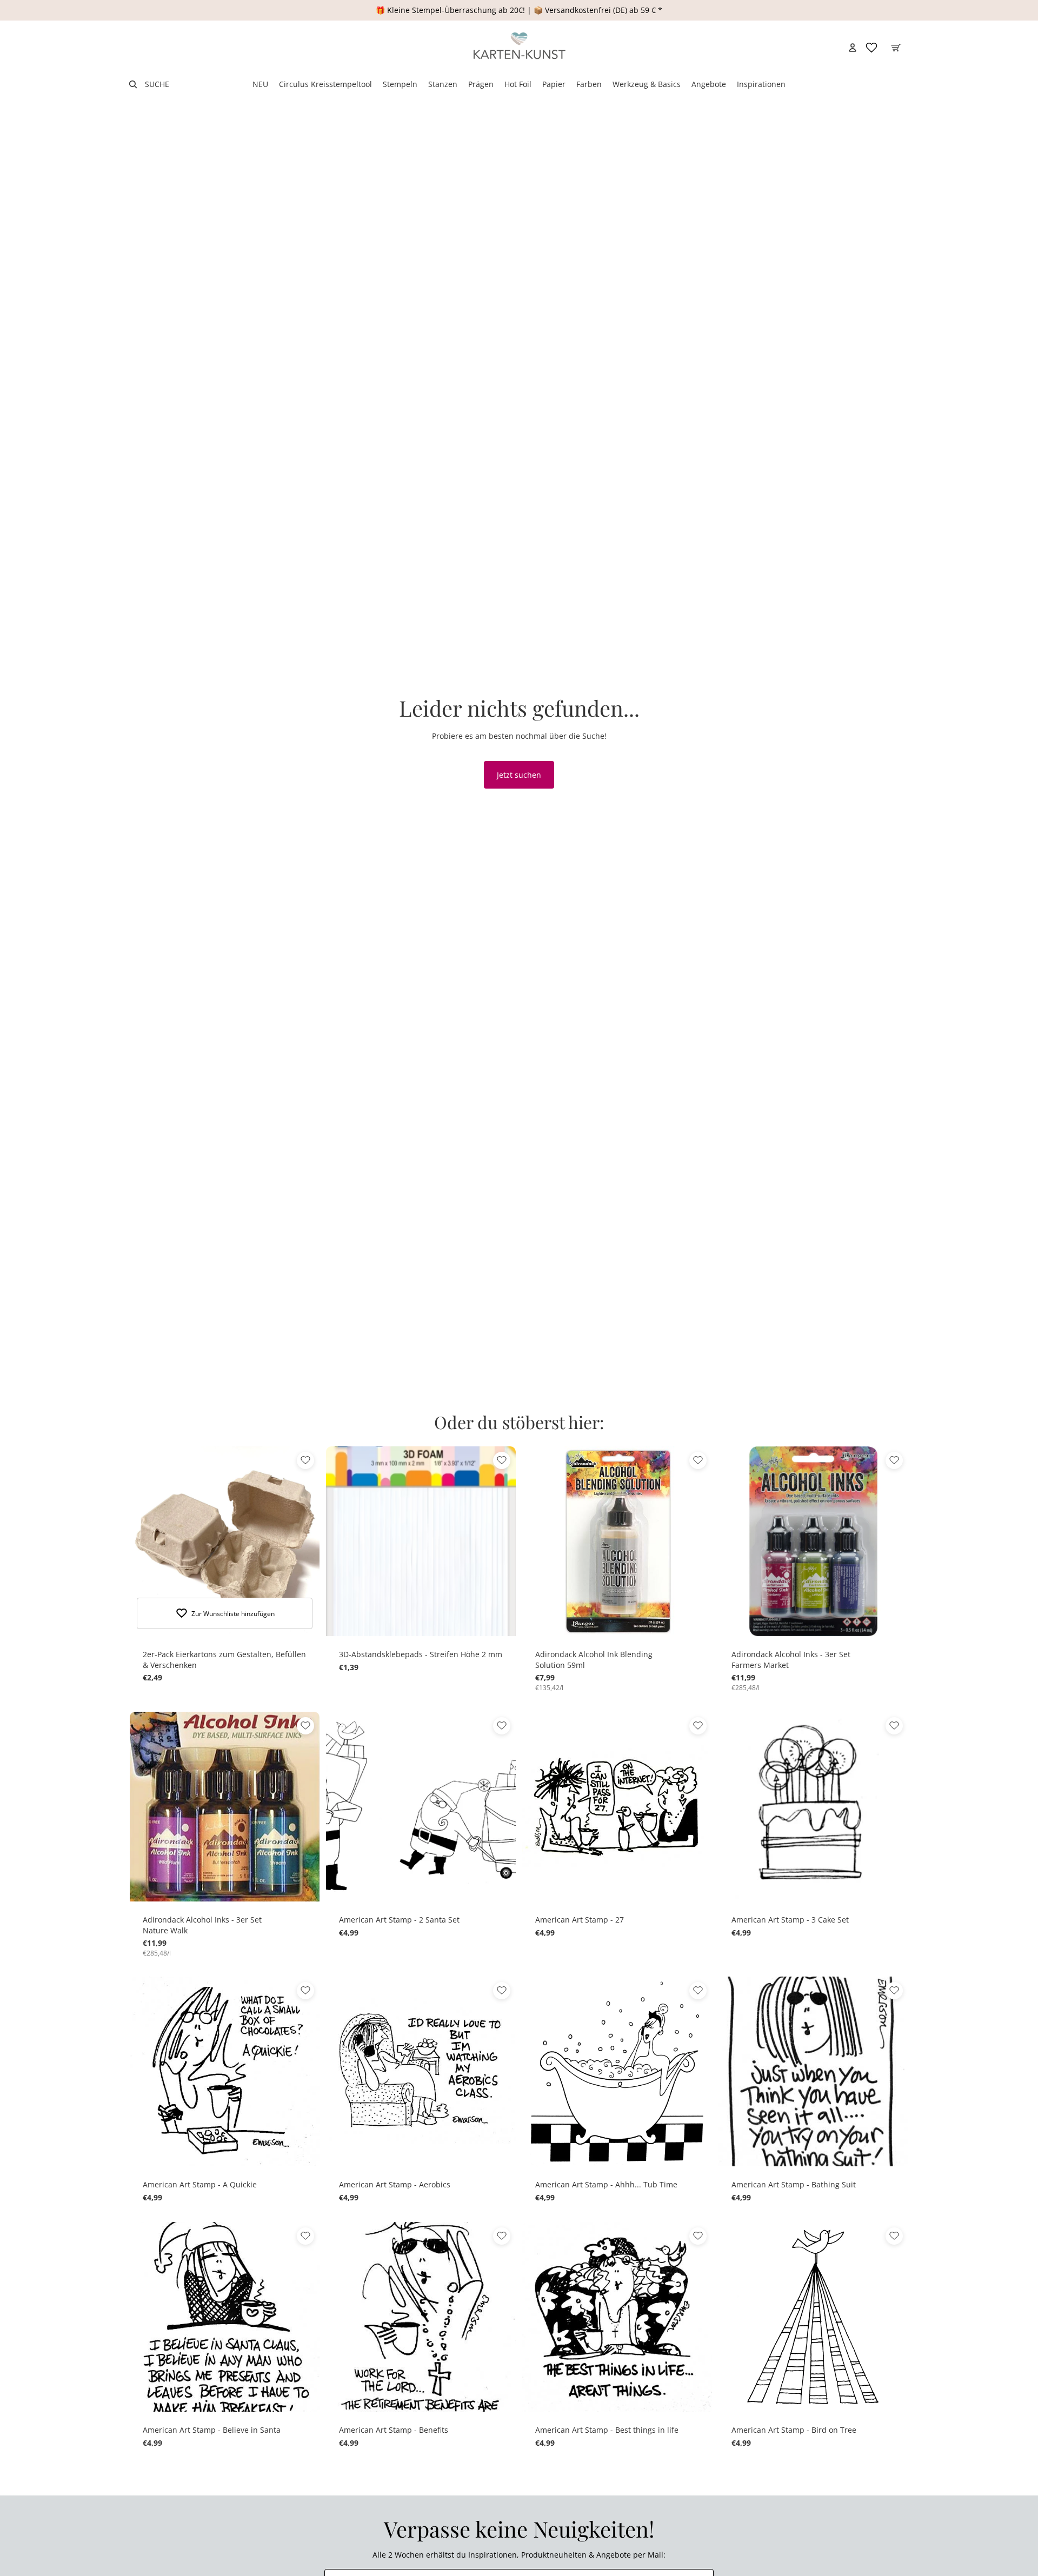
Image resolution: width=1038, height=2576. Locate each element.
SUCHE (157, 84)
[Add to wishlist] (305, 1460)
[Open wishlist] (871, 48)
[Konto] (853, 48)
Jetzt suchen (519, 775)
